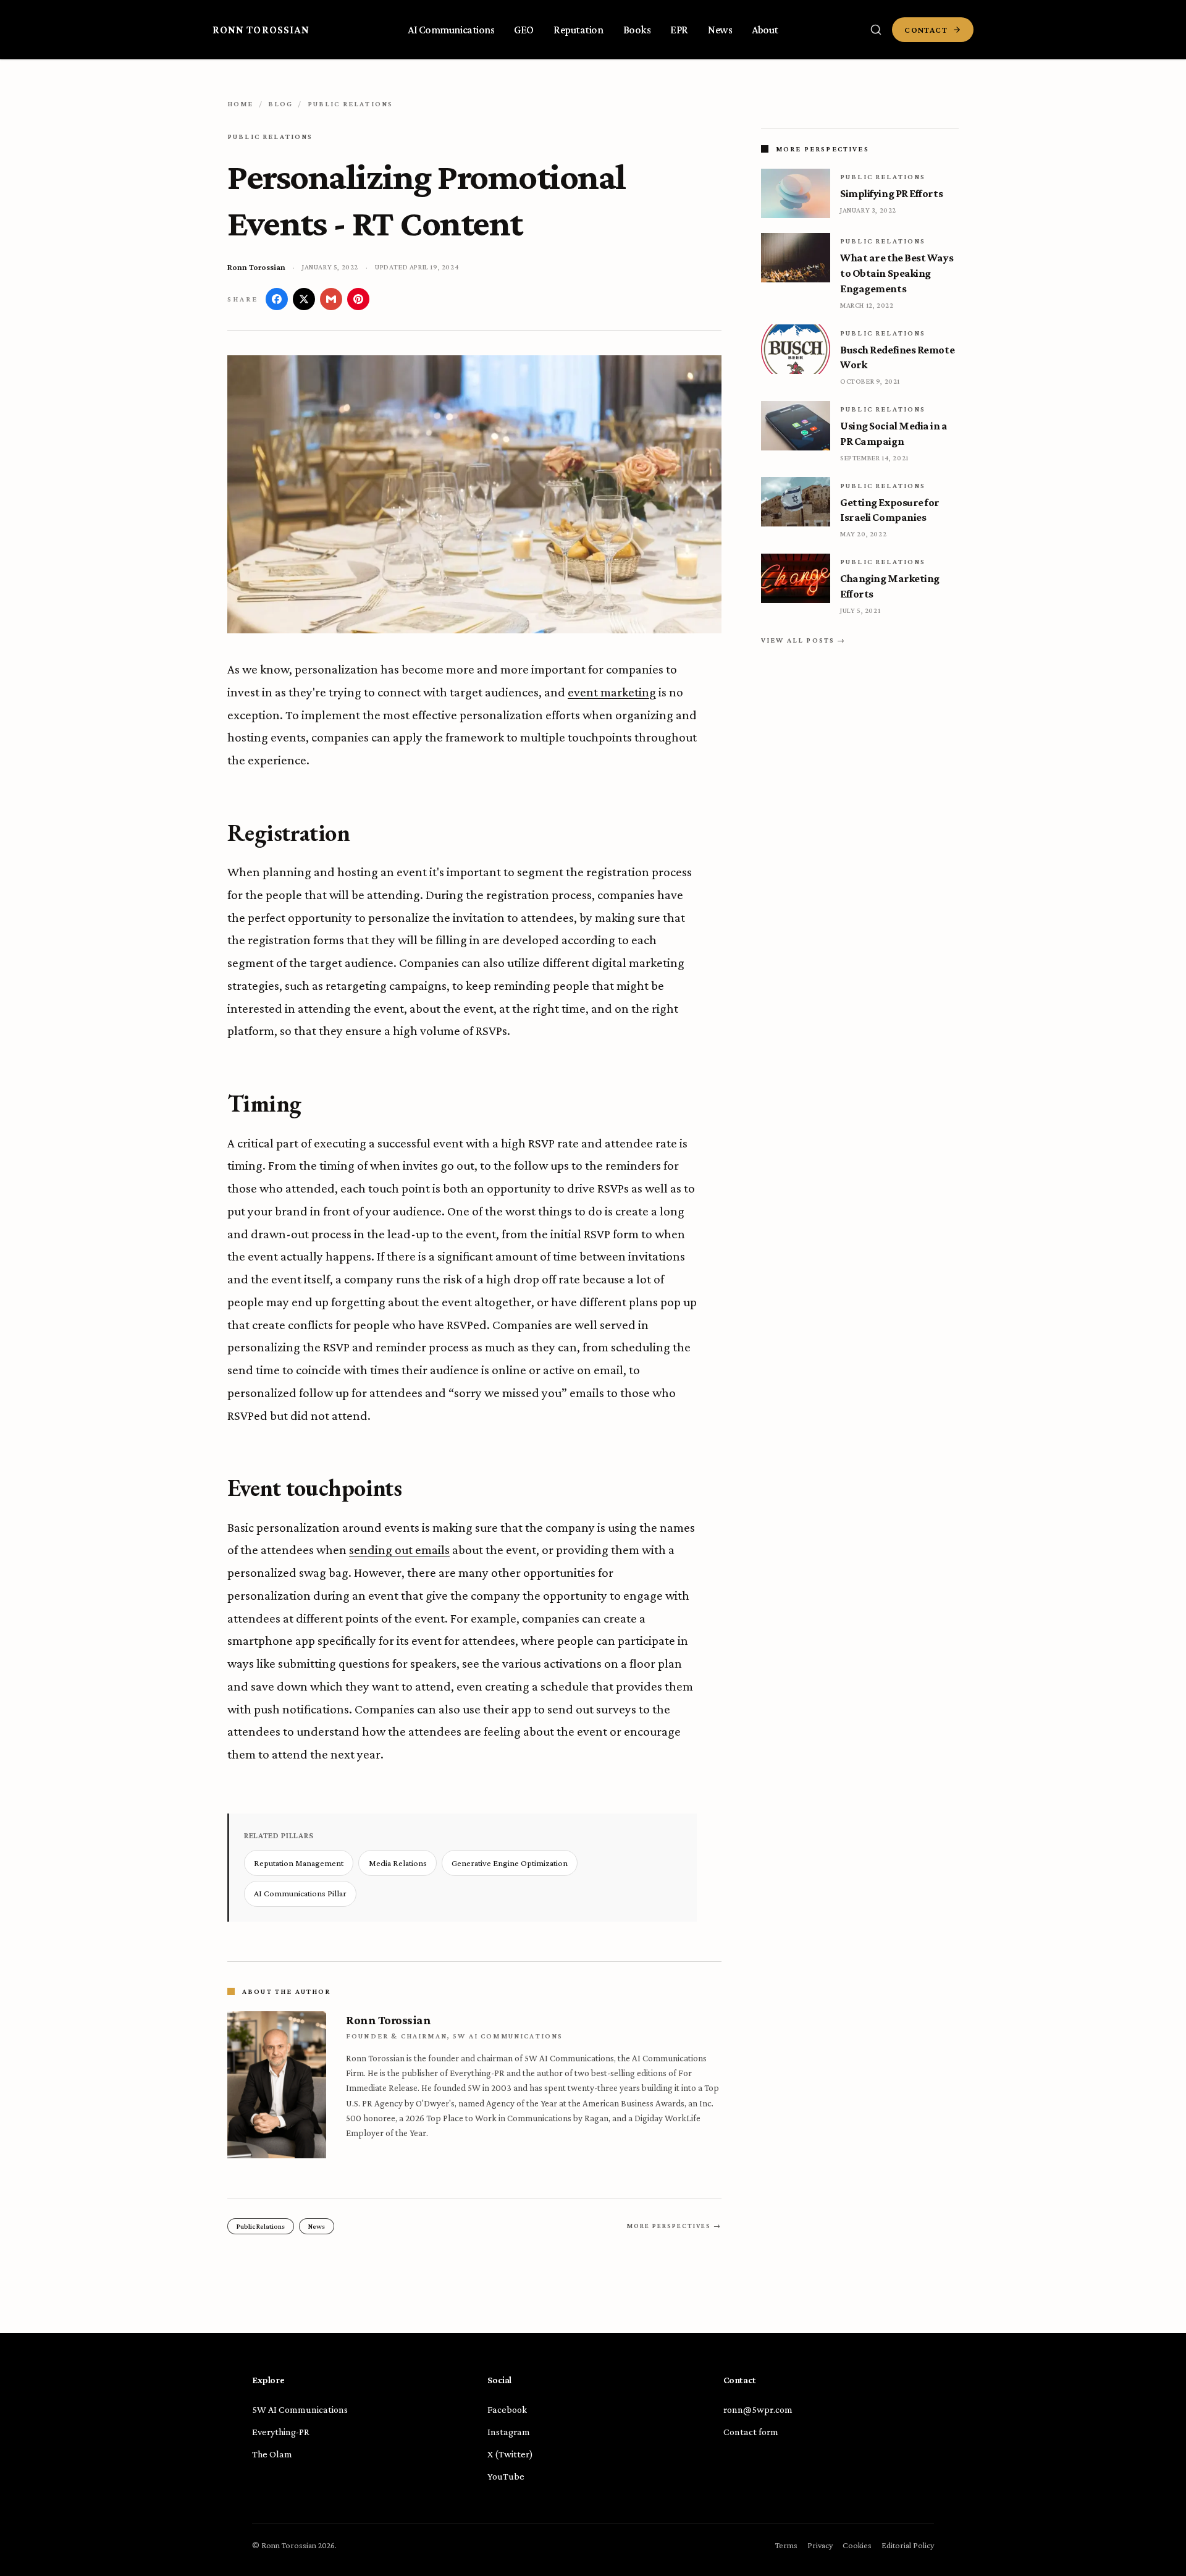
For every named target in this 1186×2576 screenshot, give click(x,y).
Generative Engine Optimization (510, 1863)
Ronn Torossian (261, 30)
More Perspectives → (674, 2226)
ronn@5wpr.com (758, 2409)
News (317, 2226)
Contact (926, 30)
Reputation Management (299, 1863)
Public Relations (351, 104)
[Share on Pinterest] (358, 299)
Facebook (507, 2409)
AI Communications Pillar (300, 1893)
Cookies (857, 2545)
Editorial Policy (908, 2545)
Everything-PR (281, 2432)
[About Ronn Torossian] (277, 2085)
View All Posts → (804, 640)
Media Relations (398, 1863)
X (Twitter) (510, 2454)
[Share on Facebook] (277, 299)
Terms (786, 2545)
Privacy (820, 2545)
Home (241, 104)
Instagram (509, 2432)
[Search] (876, 30)
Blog (281, 104)
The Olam (272, 2454)
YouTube (506, 2476)
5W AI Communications (300, 2409)
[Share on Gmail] (331, 299)
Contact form (751, 2432)
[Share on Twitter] (304, 299)
